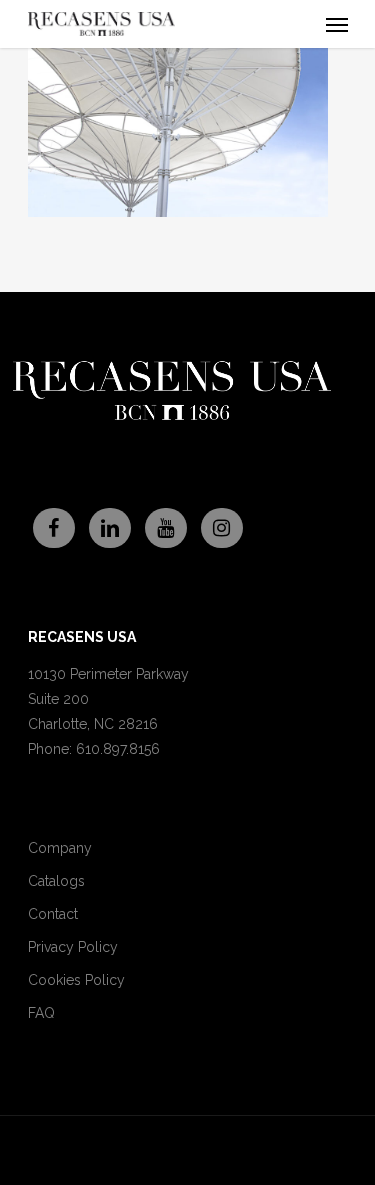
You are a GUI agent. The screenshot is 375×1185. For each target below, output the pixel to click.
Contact (53, 914)
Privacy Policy (73, 947)
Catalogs (56, 881)
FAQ (41, 1013)
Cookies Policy (76, 980)
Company (60, 848)
